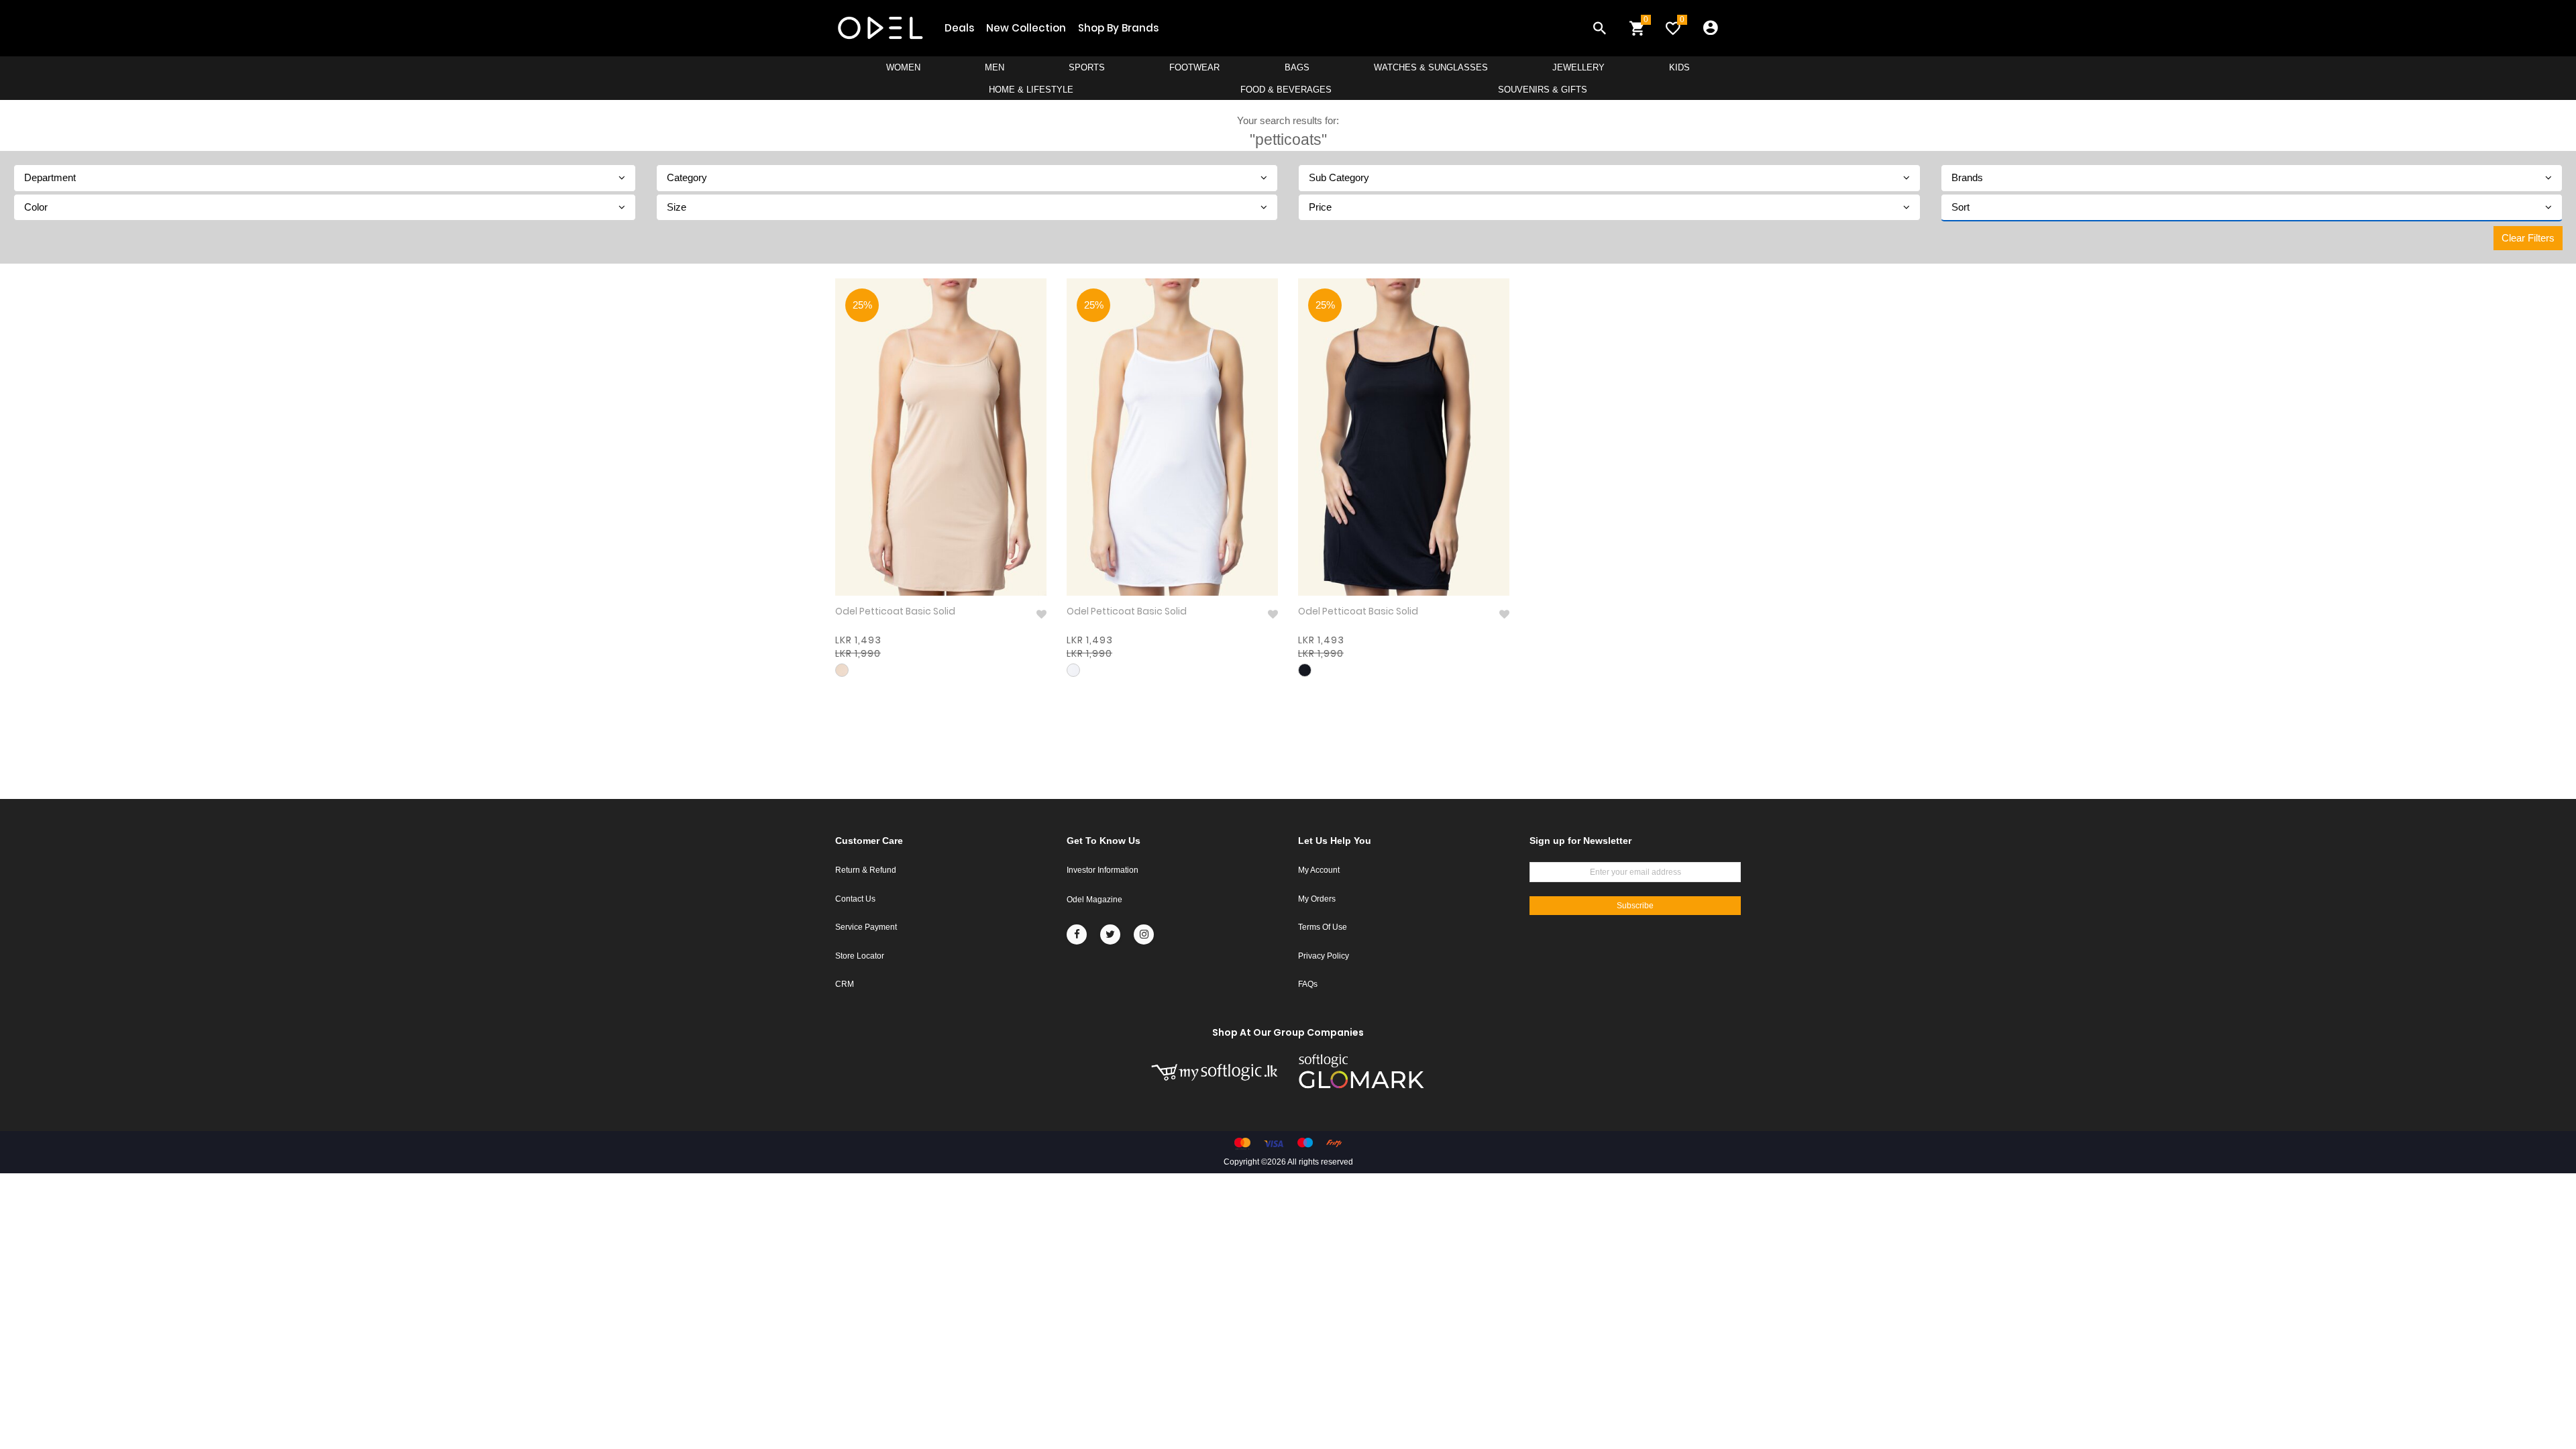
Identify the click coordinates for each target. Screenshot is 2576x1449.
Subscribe (1635, 906)
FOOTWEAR (1194, 67)
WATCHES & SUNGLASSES (1431, 67)
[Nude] (842, 670)
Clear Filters (2528, 238)
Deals (959, 28)
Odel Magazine (1094, 900)
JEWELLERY (1578, 67)
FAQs (1308, 984)
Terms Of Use (1323, 927)
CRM (845, 984)
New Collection (1026, 28)
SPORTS (1087, 67)
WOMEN (903, 67)
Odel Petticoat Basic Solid (895, 611)
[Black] (1305, 670)
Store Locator (860, 956)
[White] (1073, 670)
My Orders (1317, 899)
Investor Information (1103, 870)
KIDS (1679, 67)
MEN (995, 67)
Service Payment (866, 927)
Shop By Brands (1118, 28)
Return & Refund (866, 870)
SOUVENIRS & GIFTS (1543, 90)
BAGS (1297, 67)
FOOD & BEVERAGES (1286, 90)
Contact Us (855, 899)
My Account (1319, 870)
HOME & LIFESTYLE (1031, 90)
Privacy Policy (1324, 956)
